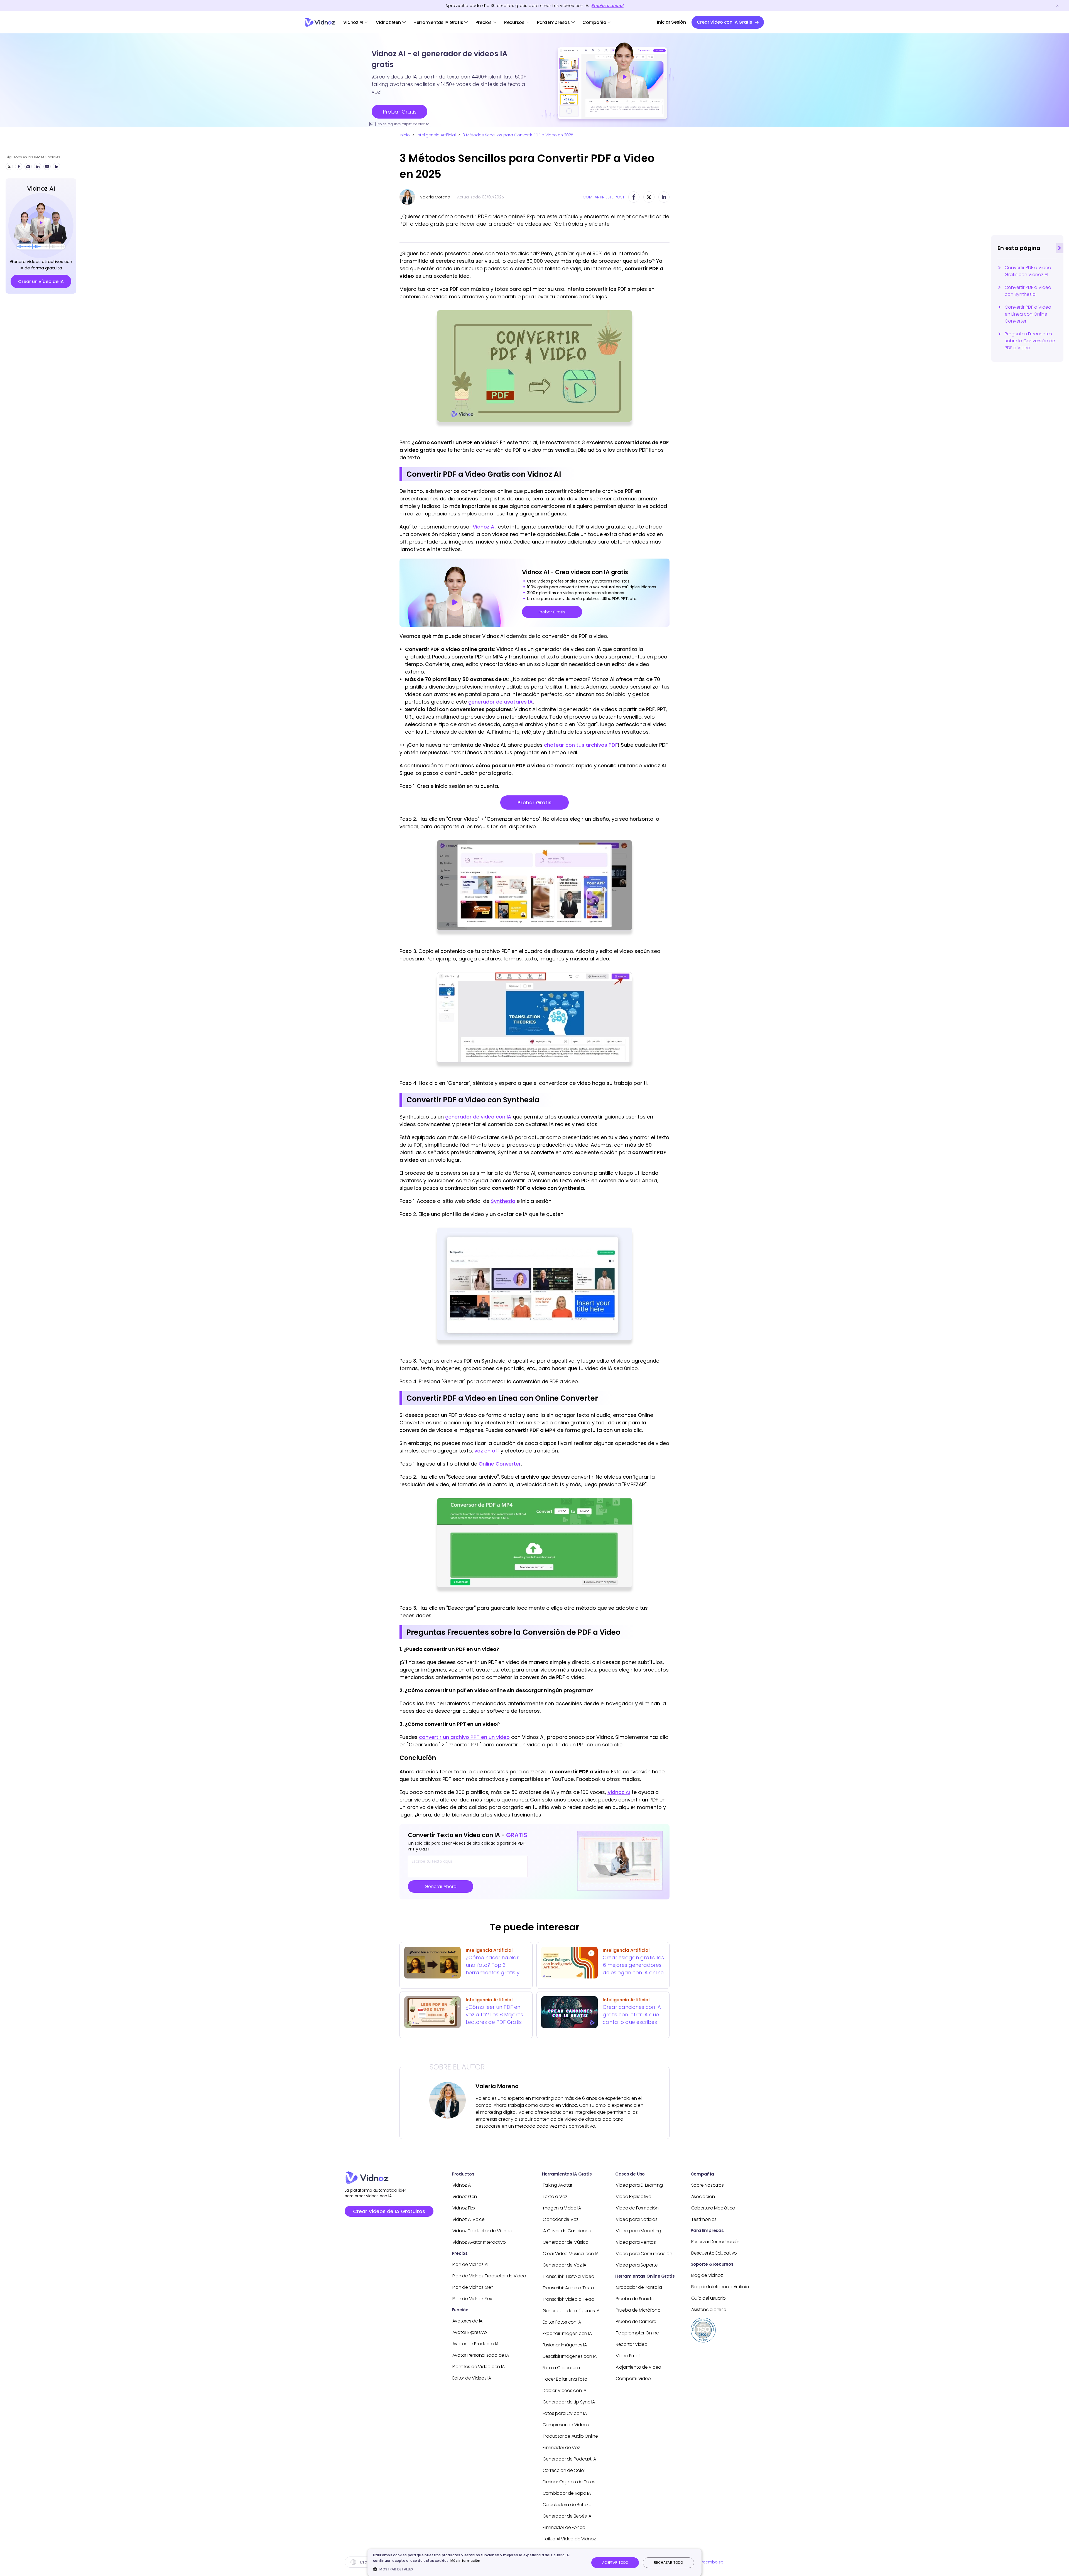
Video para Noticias (637, 2219)
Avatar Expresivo (470, 2332)
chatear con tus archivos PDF (581, 745)
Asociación (703, 2197)
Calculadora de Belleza (567, 2505)
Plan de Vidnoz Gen (473, 2287)
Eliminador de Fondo (564, 2527)
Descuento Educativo (714, 2253)
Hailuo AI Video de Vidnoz (569, 2539)
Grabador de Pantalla (639, 2287)
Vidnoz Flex (464, 2208)
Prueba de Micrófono (638, 2310)
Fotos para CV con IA (565, 2413)
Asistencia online (709, 2310)
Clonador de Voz (561, 2219)
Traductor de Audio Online (570, 2436)
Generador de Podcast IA (569, 2459)
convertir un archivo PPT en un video (464, 1737)
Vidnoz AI (353, 22)
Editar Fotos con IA (562, 2322)
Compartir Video (633, 2379)
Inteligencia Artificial (436, 135)
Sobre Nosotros (708, 2185)
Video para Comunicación (644, 2254)
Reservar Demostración (716, 2242)
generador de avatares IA (501, 702)
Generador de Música (566, 2242)
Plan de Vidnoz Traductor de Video (489, 2276)
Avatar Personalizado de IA (481, 2355)
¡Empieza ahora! (607, 6)
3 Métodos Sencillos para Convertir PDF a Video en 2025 (518, 135)
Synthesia (503, 1201)
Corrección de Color (564, 2470)
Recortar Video (632, 2344)
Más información (465, 2561)
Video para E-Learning (639, 2185)
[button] (478, 2569)
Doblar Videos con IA (564, 2391)
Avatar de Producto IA (475, 2344)
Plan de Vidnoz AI (470, 2264)
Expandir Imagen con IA (567, 2333)
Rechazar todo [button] (668, 2563)
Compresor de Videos (566, 2425)
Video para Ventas (636, 2242)
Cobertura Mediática (713, 2208)
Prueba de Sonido (635, 2299)
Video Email (628, 2356)
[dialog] (534, 2563)
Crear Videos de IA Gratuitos (389, 2211)
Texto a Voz (555, 2197)
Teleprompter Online (637, 2333)
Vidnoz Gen (388, 22)
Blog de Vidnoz (707, 2275)
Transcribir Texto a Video (568, 2276)
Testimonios (704, 2219)
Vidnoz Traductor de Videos (482, 2231)
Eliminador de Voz (561, 2448)
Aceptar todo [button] (615, 2563)
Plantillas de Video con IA (479, 2367)
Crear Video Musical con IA (571, 2254)
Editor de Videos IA (472, 2378)
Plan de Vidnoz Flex (472, 2299)
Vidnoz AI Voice (469, 2219)
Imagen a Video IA (562, 2208)
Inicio (405, 135)
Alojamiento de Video (638, 2367)
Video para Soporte (637, 2265)
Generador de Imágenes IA (571, 2311)
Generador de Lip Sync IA (569, 2402)
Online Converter (500, 1464)
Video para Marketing (638, 2231)
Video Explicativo (634, 2197)
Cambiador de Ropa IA (567, 2493)
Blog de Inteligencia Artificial (720, 2287)
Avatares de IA (468, 2321)
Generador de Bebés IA (567, 2516)
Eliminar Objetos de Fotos (569, 2482)
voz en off (487, 1451)
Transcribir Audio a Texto (568, 2288)
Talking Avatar (557, 2185)
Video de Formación (637, 2208)
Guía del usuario (708, 2298)
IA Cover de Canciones (567, 2231)
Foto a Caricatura (561, 2368)
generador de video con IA (478, 1117)
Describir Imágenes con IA (570, 2356)
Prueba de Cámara (636, 2321)
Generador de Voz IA (564, 2265)
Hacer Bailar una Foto (565, 2379)
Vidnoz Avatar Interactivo (479, 2242)
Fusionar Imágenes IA (565, 2345)
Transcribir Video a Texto (568, 2299)
